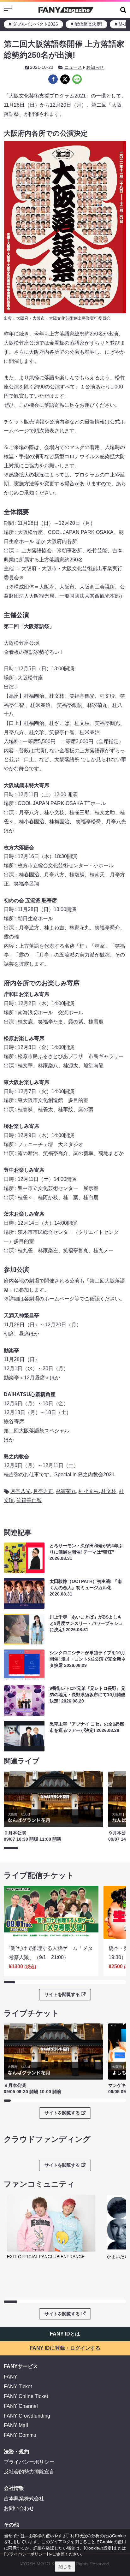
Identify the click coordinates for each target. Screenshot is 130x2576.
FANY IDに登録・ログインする (65, 2348)
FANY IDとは (65, 2334)
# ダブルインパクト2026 (33, 24)
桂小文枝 (89, 1491)
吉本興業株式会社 (24, 2499)
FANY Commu (20, 2435)
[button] (123, 10)
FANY (11, 2377)
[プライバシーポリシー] (26, 2554)
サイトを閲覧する (62, 1994)
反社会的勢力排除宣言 (29, 2472)
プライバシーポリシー (29, 2462)
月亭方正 (43, 1491)
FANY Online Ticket (26, 2396)
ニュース (73, 67)
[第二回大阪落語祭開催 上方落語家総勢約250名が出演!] (53, 79)
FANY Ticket (18, 2387)
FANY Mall (16, 2425)
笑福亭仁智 (29, 1500)
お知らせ (95, 67)
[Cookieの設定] (98, 2548)
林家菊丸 (66, 1491)
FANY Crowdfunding (27, 2416)
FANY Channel (21, 2406)
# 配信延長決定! (86, 24)
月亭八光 (21, 1491)
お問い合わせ (19, 2508)
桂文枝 (109, 1491)
